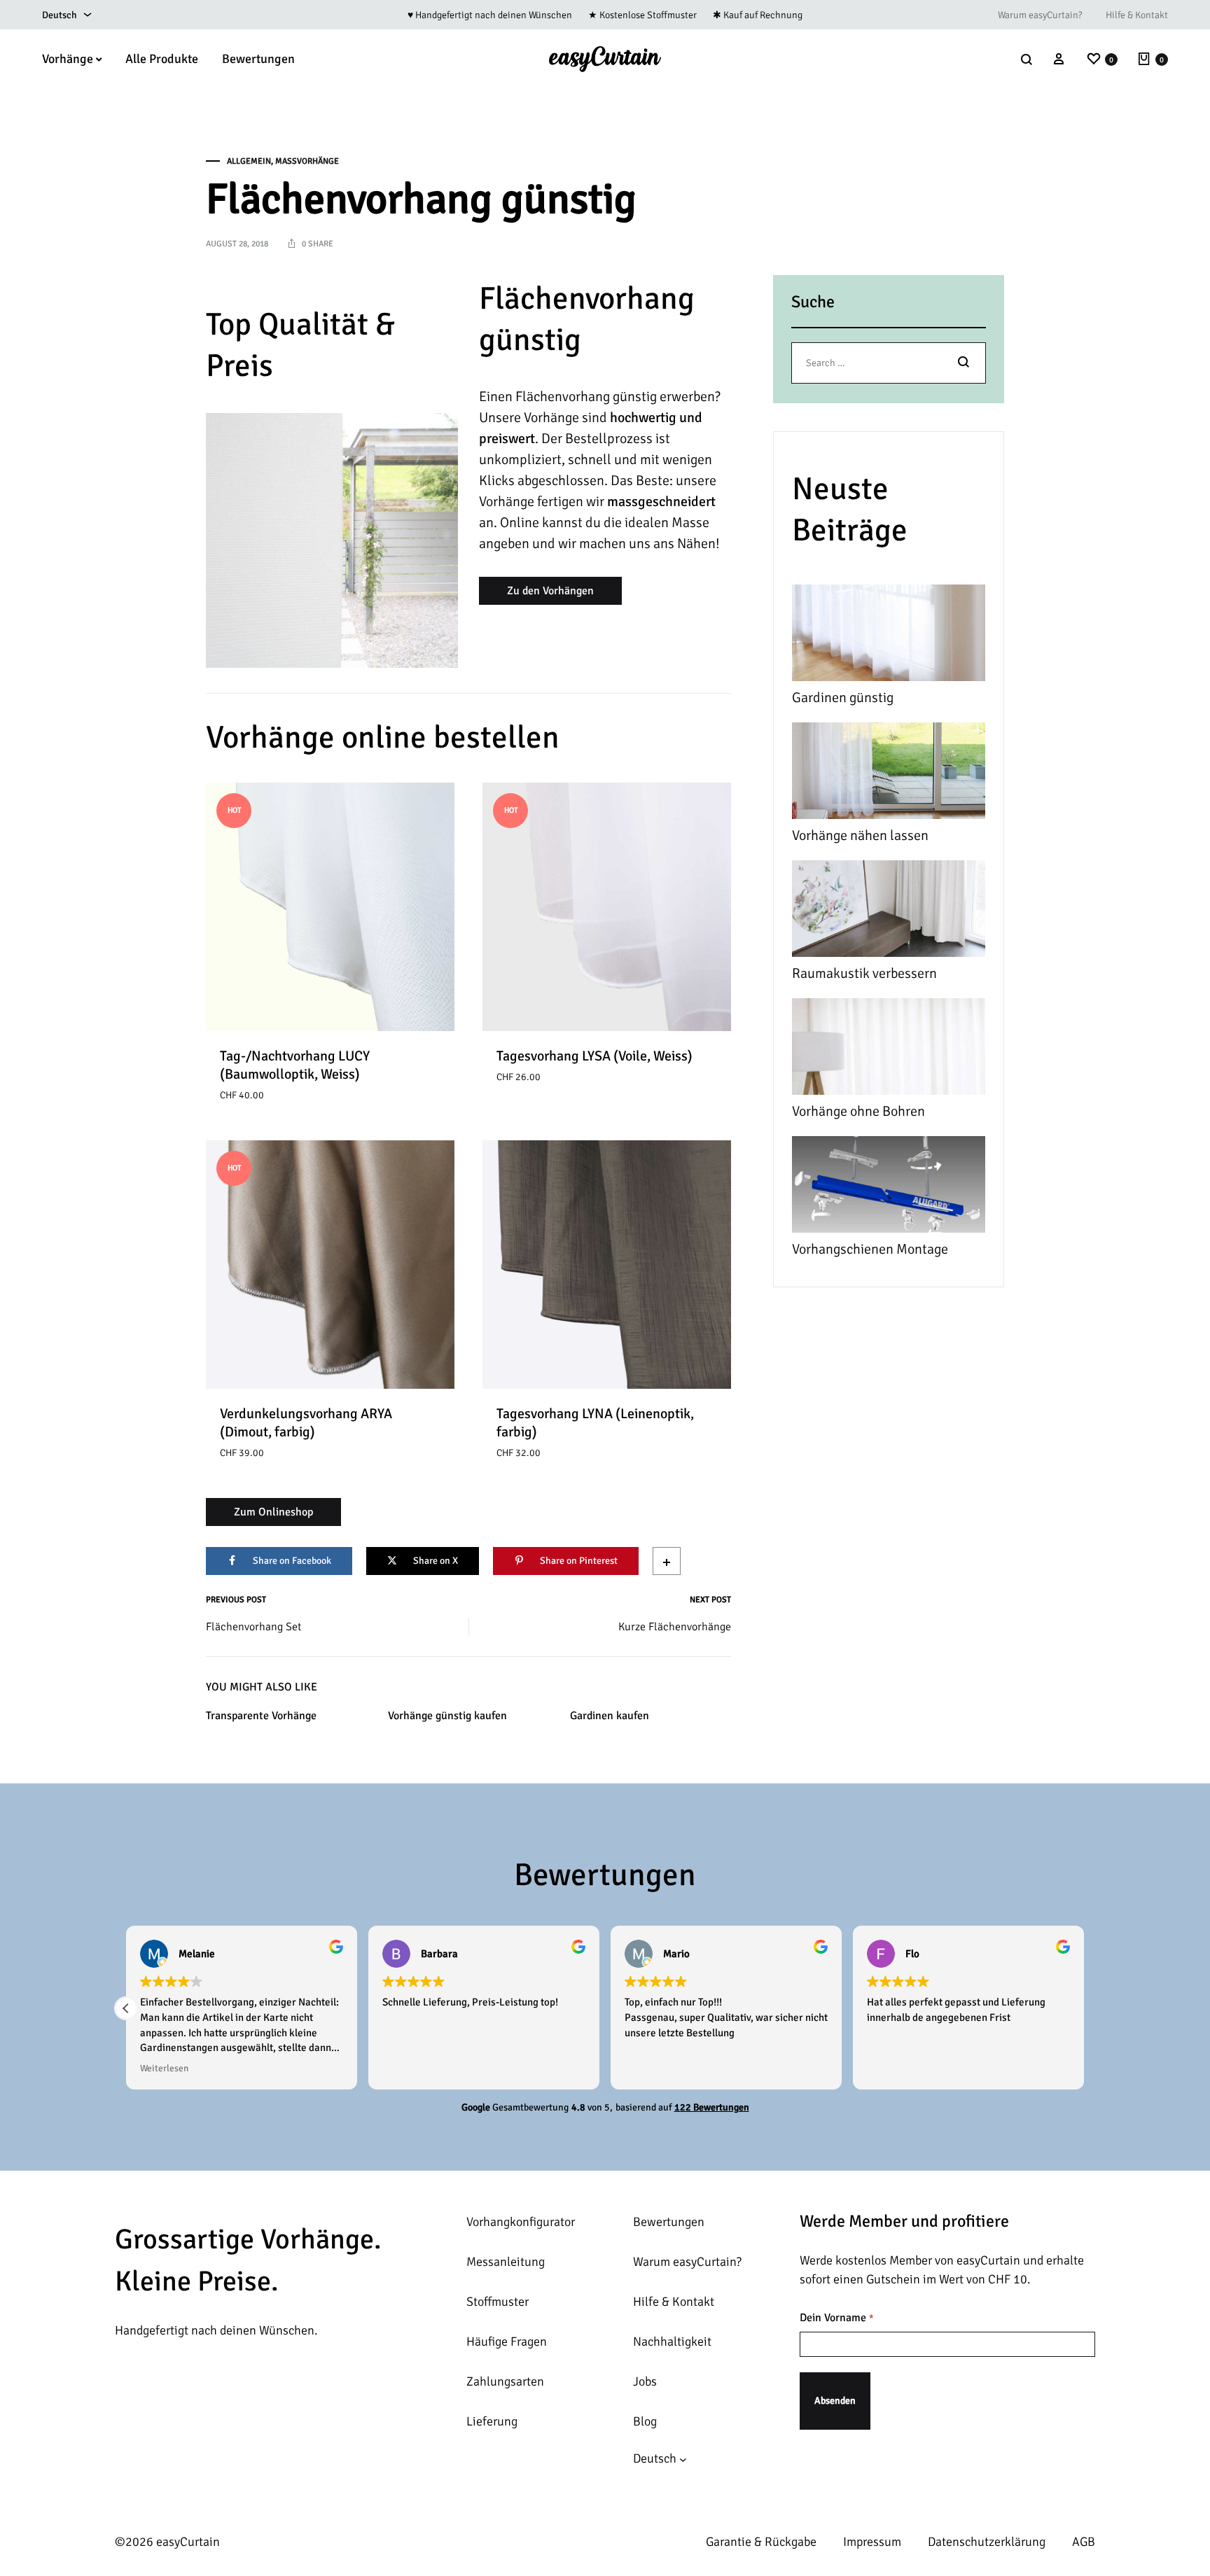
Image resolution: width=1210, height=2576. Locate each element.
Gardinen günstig (843, 698)
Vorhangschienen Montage (870, 1249)
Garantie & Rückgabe (761, 2542)
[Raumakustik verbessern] (889, 912)
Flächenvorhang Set (253, 1627)
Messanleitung (506, 2262)
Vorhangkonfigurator (521, 2222)
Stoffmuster (498, 2302)
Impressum (872, 2542)
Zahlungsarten (505, 2381)
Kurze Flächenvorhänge (675, 1627)
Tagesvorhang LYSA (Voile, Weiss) (594, 1056)
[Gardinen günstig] (889, 636)
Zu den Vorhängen (550, 591)
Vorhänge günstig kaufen (447, 1716)
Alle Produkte (162, 59)
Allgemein (249, 161)
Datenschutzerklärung (987, 2542)
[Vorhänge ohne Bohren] (889, 1050)
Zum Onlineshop (273, 1512)
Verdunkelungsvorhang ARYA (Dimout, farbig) (306, 1423)
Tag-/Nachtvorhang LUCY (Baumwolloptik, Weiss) (295, 1065)
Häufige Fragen (507, 2341)
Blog (645, 2421)
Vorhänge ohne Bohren (858, 1111)
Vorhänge (68, 59)
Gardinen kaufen (610, 1716)
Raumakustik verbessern (864, 973)
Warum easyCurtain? (1040, 15)
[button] (126, 2008)
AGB (1084, 2542)
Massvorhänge (307, 161)
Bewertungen (258, 59)
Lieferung (492, 2421)
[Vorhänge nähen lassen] (889, 774)
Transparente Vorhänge (261, 1716)
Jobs (645, 2381)
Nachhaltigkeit (672, 2341)
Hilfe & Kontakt (1137, 15)
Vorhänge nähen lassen (860, 835)
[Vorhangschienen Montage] (889, 1188)
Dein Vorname (836, 2318)
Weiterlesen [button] (164, 2068)
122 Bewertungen (712, 2107)
